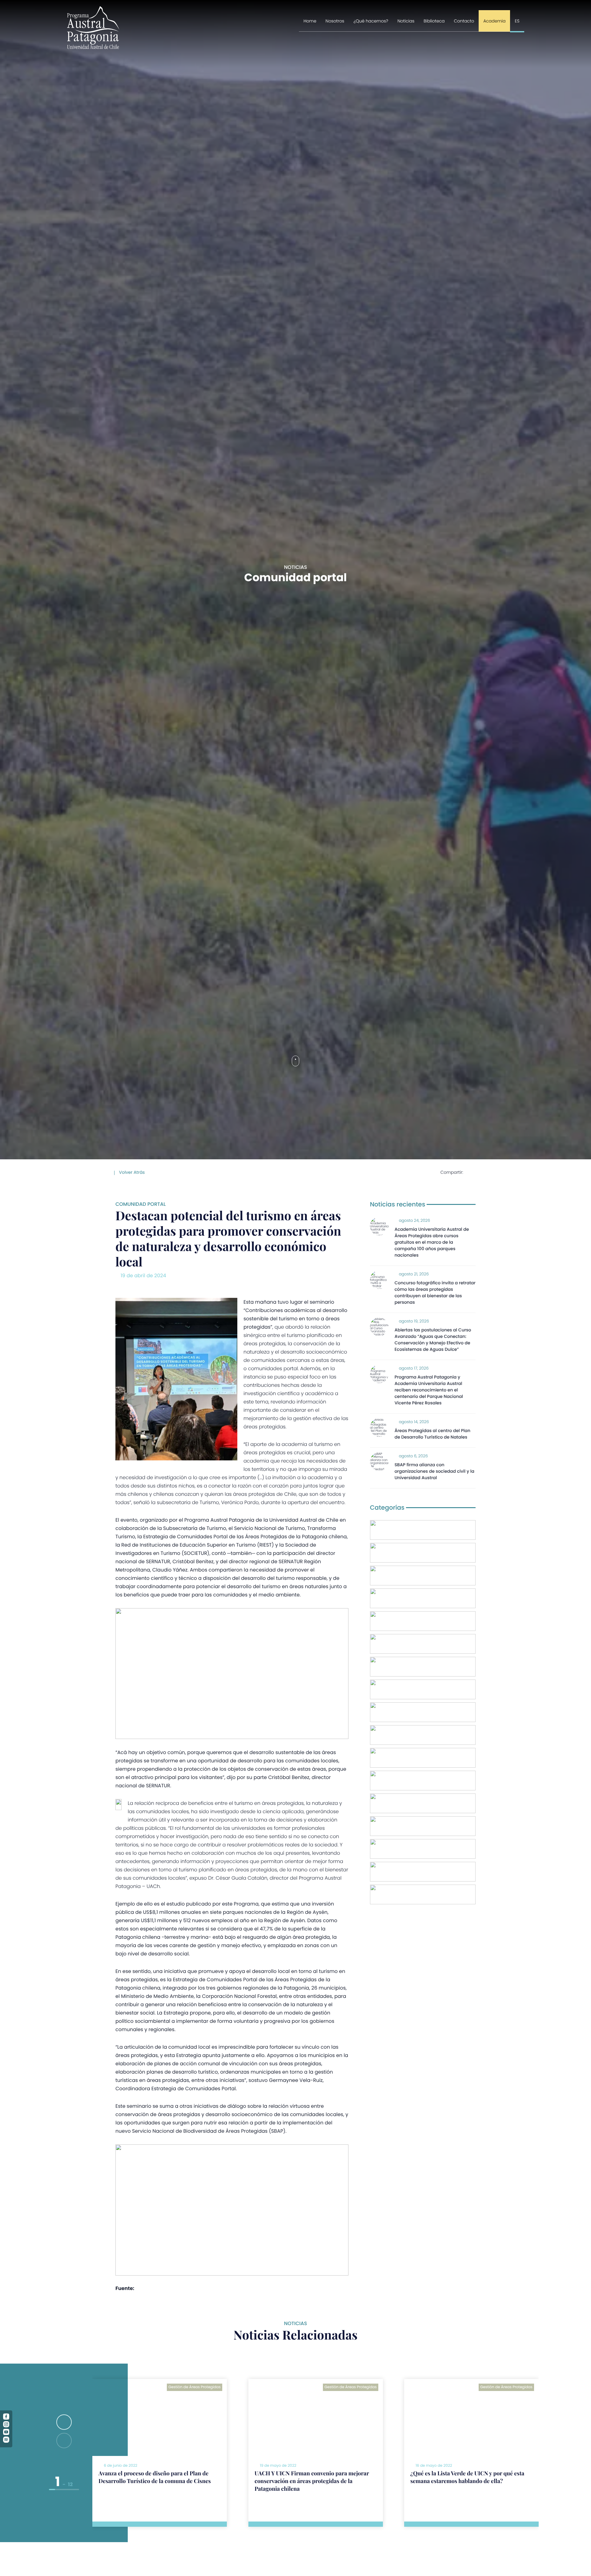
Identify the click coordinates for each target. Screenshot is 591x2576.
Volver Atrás (131, 1172)
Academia (494, 21)
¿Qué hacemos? (371, 21)
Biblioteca (434, 21)
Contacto (464, 21)
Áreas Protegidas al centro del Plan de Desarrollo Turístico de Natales (432, 1434)
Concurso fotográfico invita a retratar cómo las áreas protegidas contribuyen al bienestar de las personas (435, 1292)
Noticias (406, 21)
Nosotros (335, 21)
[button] (64, 2422)
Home (310, 21)
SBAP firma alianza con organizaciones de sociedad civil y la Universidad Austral (434, 1471)
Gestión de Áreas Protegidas (195, 2387)
